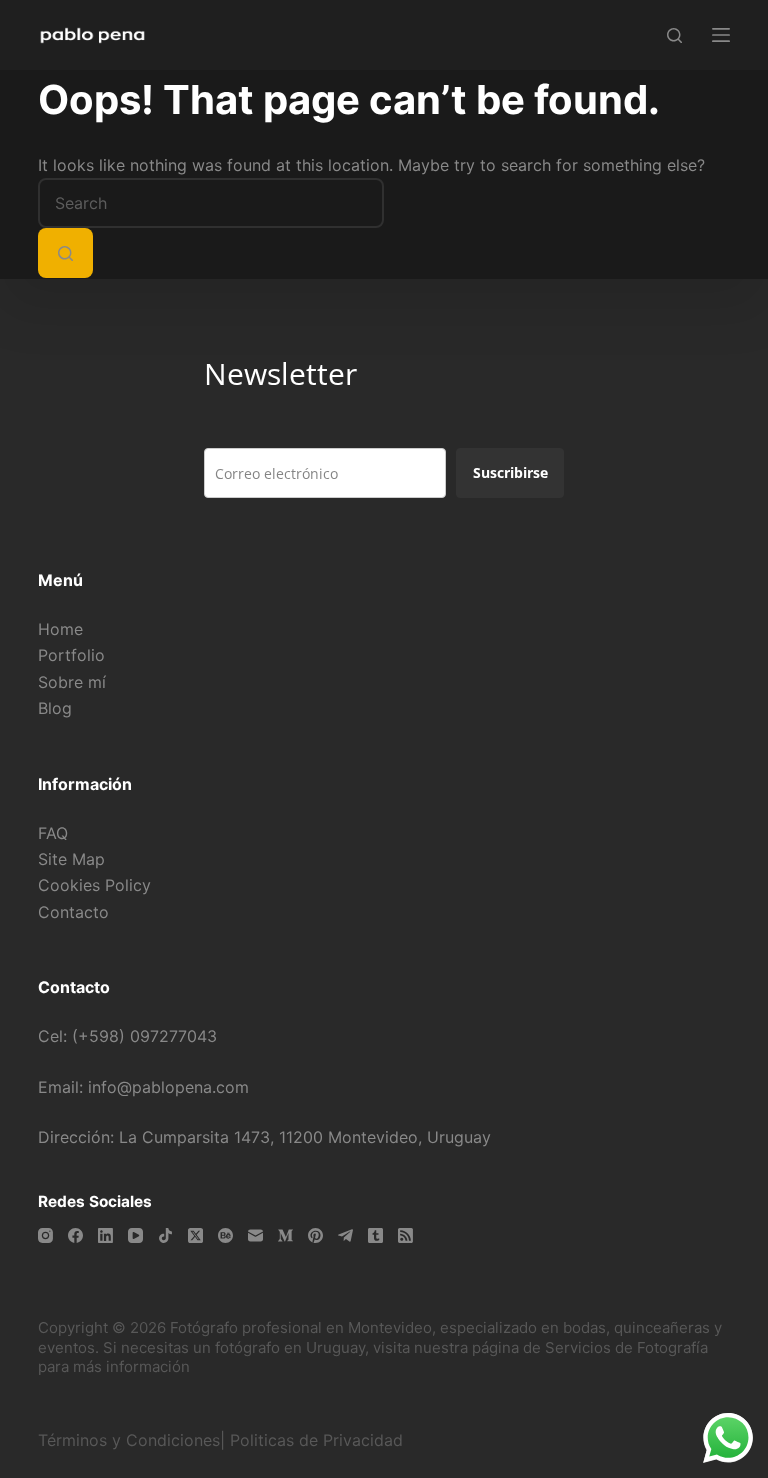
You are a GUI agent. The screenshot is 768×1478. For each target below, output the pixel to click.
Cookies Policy (94, 885)
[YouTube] (135, 1235)
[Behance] (225, 1235)
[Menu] (721, 35)
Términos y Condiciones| (131, 1440)
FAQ (53, 833)
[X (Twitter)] (195, 1235)
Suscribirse (510, 472)
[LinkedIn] (105, 1235)
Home (60, 629)
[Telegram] (345, 1235)
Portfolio (71, 655)
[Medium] (285, 1235)
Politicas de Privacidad (319, 1440)
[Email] (255, 1235)
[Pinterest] (315, 1235)
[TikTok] (165, 1235)
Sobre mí (72, 682)
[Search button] (65, 253)
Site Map (71, 859)
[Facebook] (75, 1235)
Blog (55, 708)
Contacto (73, 912)
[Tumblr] (375, 1235)
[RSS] (405, 1235)
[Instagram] (45, 1235)
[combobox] (211, 203)
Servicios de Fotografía (626, 1347)
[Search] (674, 35)
